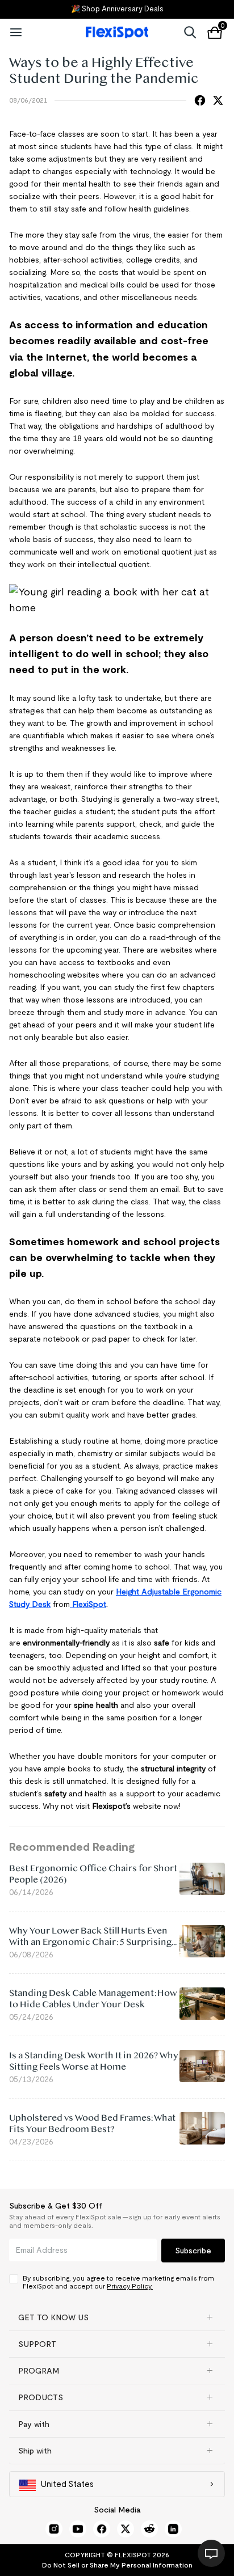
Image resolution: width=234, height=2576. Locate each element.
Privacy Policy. (130, 2286)
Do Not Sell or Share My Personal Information (117, 2565)
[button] (117, 2317)
